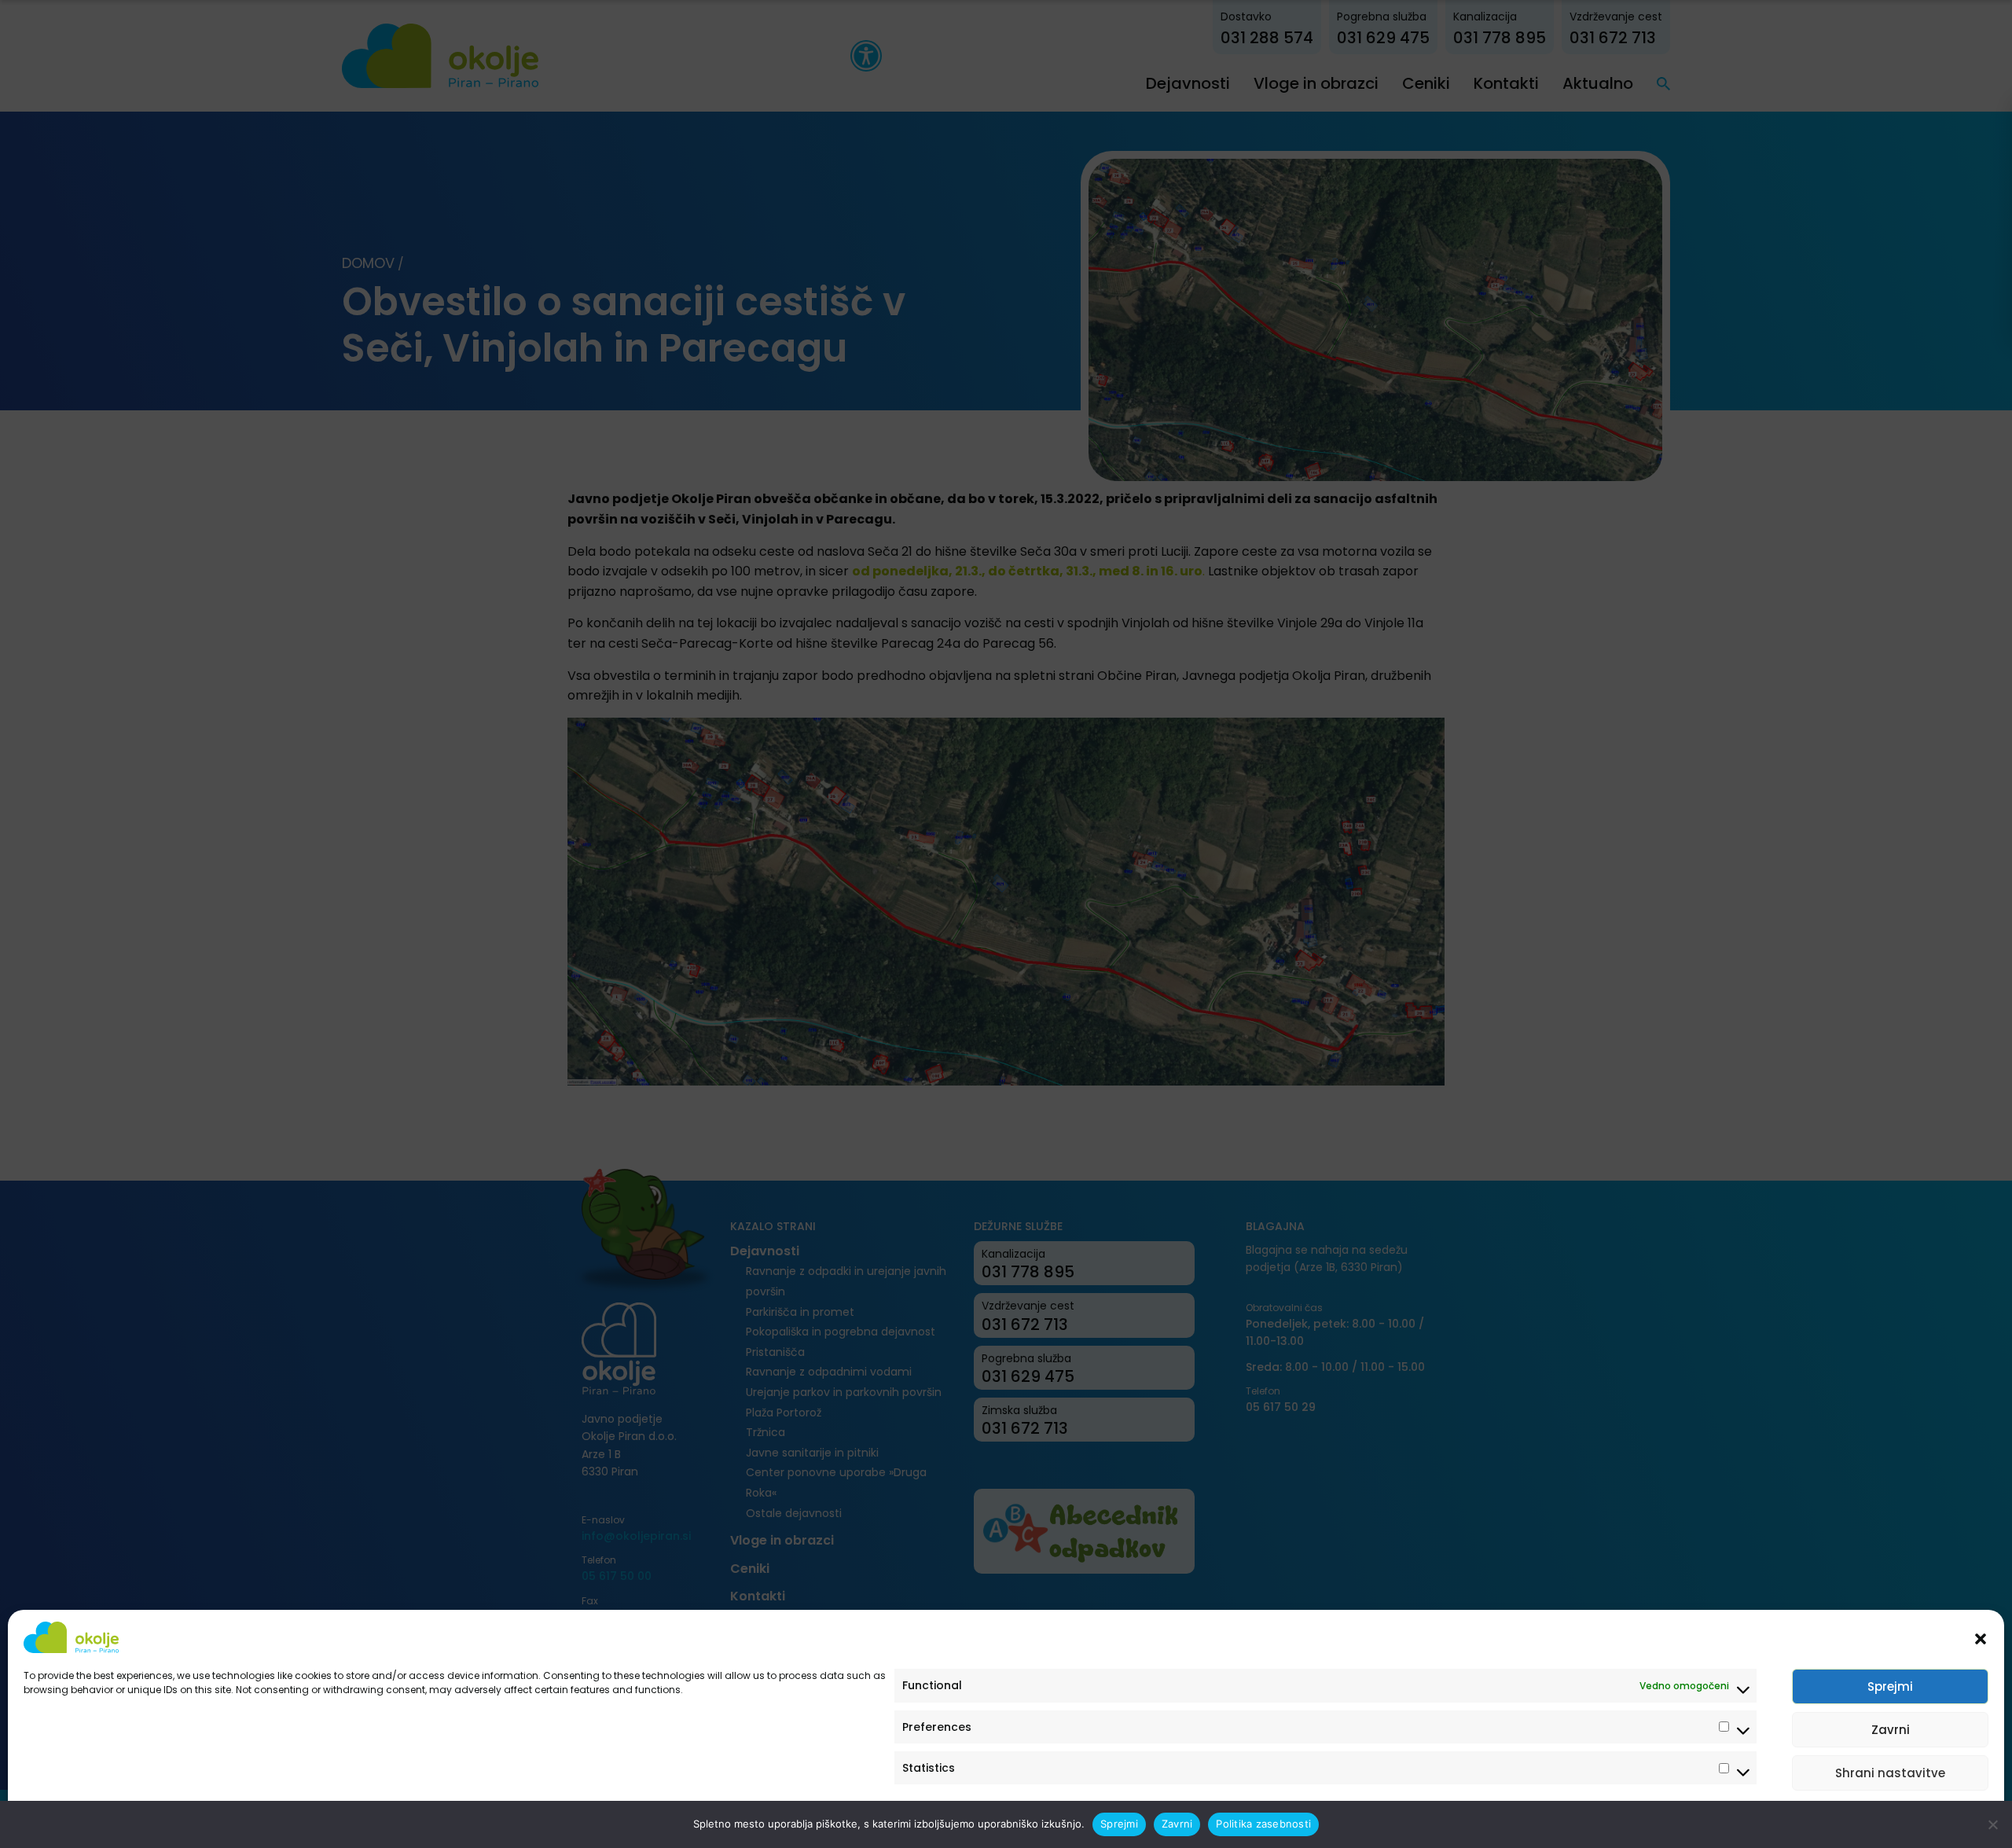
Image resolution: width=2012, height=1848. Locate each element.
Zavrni (1891, 1730)
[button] (1981, 1637)
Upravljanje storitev (1927, 1819)
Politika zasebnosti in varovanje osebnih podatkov (143, 1819)
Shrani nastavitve (1890, 1773)
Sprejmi (1890, 1686)
